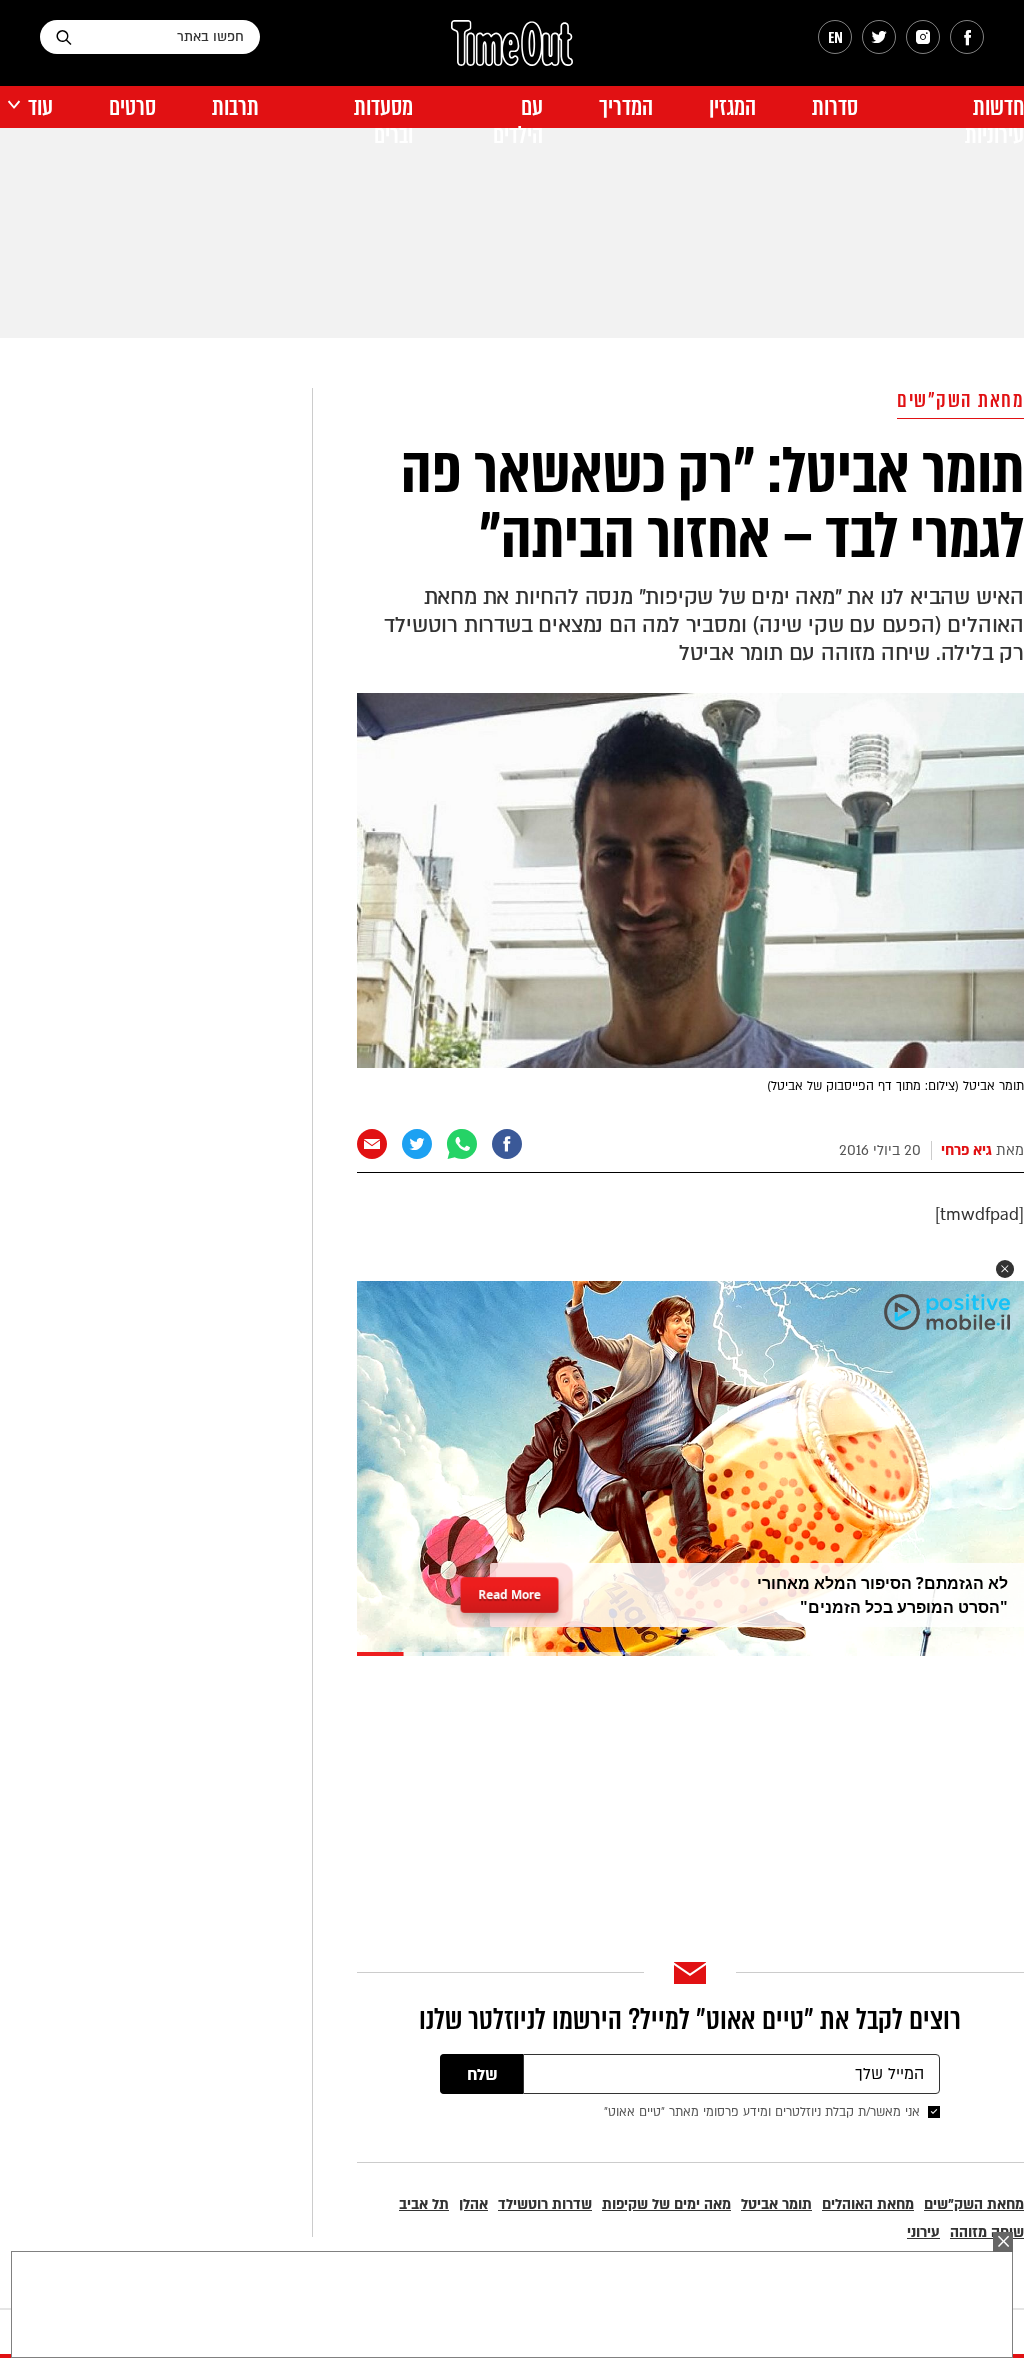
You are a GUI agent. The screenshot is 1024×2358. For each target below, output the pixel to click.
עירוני (923, 2232)
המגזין (732, 107)
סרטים (132, 107)
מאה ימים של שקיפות (666, 2204)
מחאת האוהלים (868, 2204)
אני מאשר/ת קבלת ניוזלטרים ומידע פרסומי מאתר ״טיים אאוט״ (762, 2112)
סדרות (835, 107)
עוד (40, 107)
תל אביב (424, 2204)
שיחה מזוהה (987, 2232)
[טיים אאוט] (512, 53)
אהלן (473, 2204)
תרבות (235, 107)
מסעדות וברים (383, 121)
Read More (510, 1594)
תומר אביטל (776, 2204)
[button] (1005, 1269)
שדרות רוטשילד (545, 2204)
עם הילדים (518, 121)
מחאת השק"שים (960, 400)
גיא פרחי (966, 1150)
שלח (482, 2075)
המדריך (626, 107)
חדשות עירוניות (994, 121)
